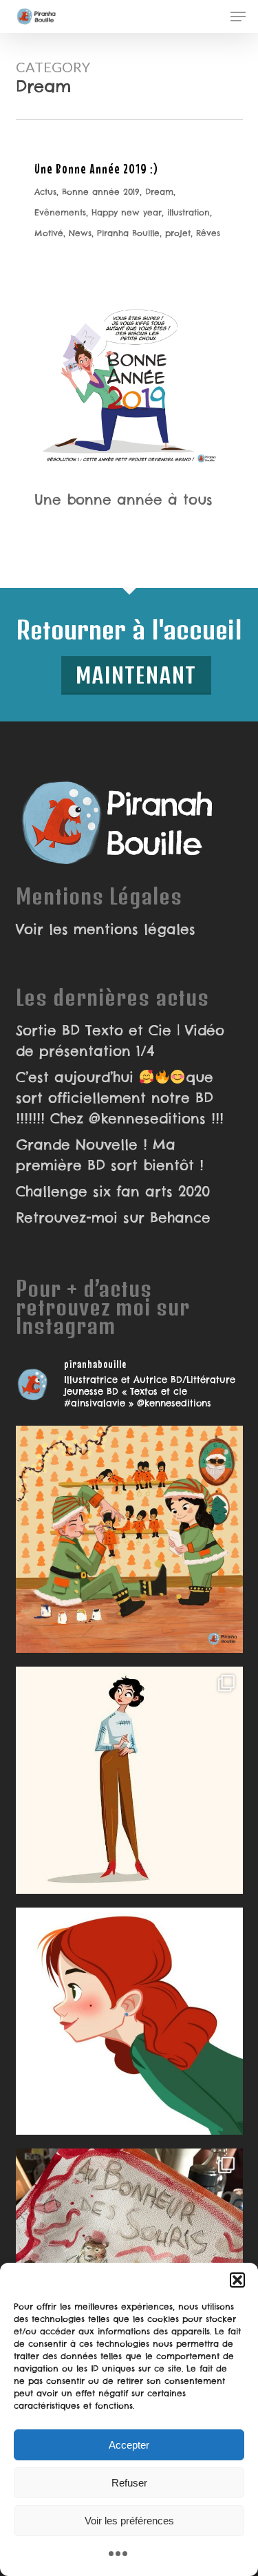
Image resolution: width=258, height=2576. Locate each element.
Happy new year (127, 212)
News (80, 233)
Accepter (129, 2445)
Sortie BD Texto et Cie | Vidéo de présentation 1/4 (120, 1041)
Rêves (208, 233)
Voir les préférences (129, 2521)
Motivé (49, 233)
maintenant (136, 675)
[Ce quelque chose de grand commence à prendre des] (129, 2021)
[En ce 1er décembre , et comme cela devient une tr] (129, 1539)
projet (178, 233)
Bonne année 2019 (101, 192)
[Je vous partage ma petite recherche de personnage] (129, 1780)
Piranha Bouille (128, 233)
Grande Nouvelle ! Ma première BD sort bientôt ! (110, 1155)
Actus (45, 192)
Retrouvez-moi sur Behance (113, 1217)
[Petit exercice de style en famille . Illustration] (129, 2262)
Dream (159, 192)
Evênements (60, 212)
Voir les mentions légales (106, 929)
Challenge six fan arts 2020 (113, 1191)
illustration (189, 212)
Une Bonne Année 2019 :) (96, 168)
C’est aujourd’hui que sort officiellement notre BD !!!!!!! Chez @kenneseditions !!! (120, 1098)
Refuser (129, 2483)
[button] (237, 2280)
